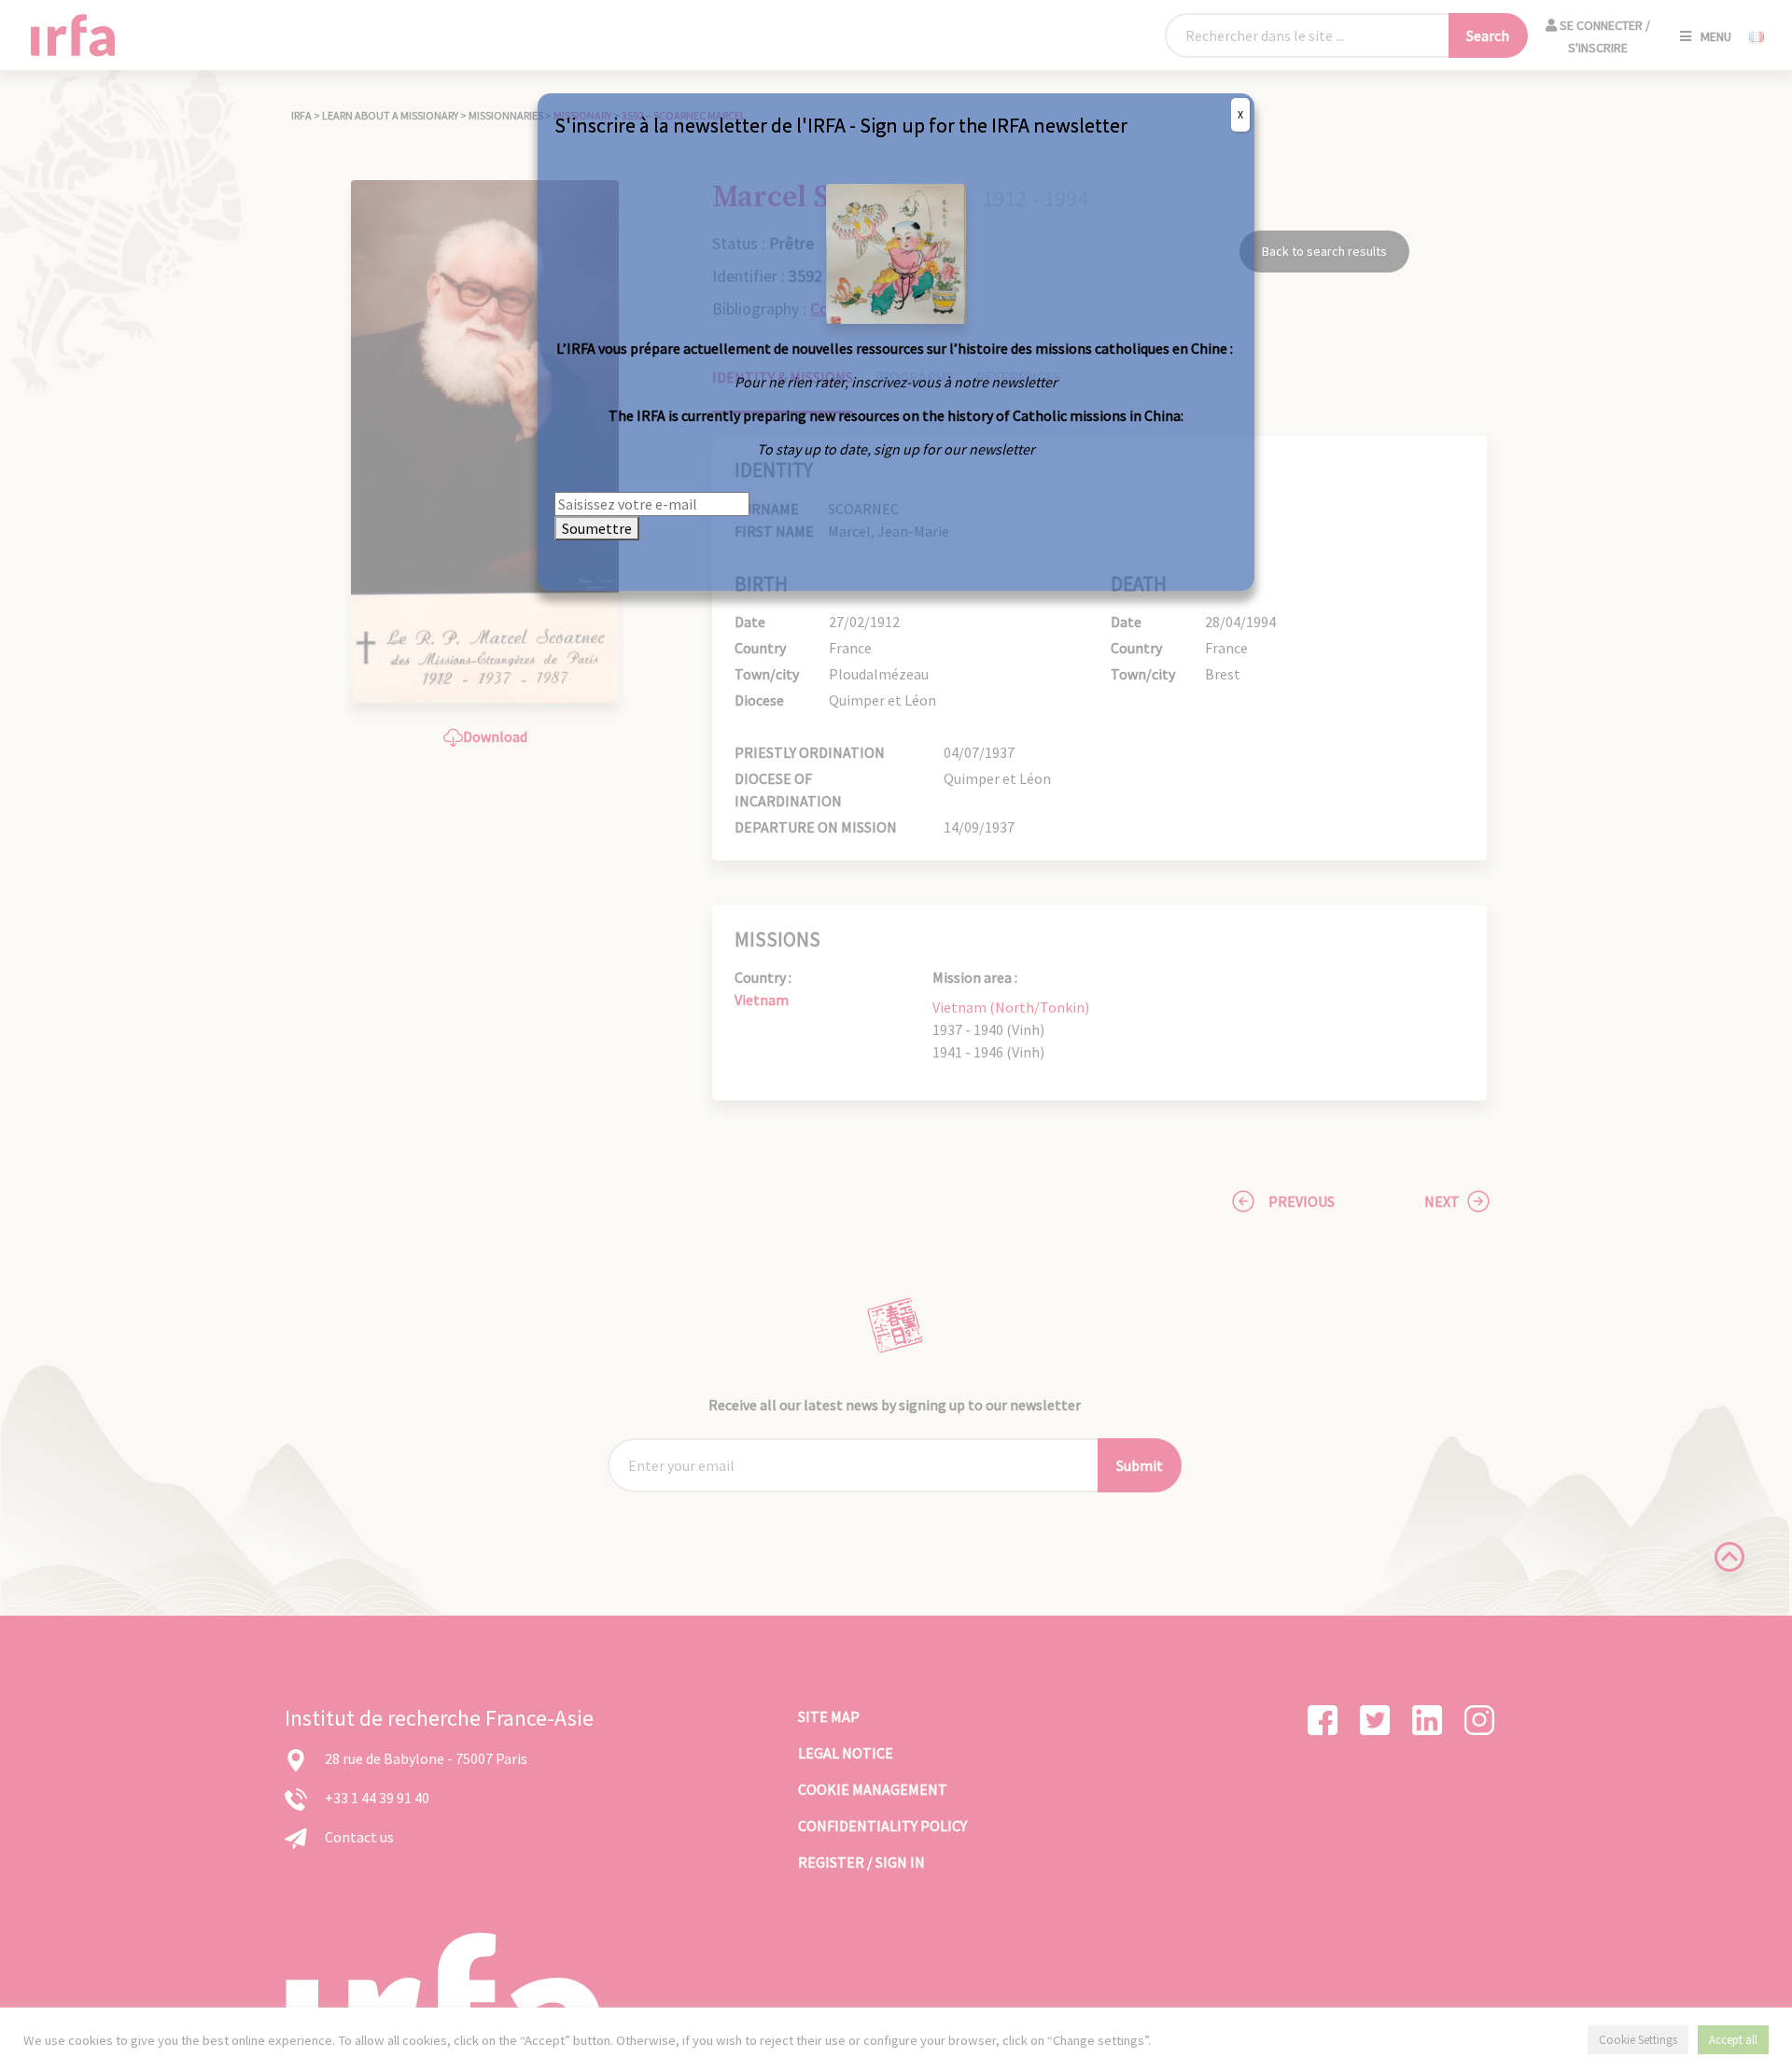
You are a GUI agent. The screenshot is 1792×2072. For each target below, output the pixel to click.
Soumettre (597, 528)
